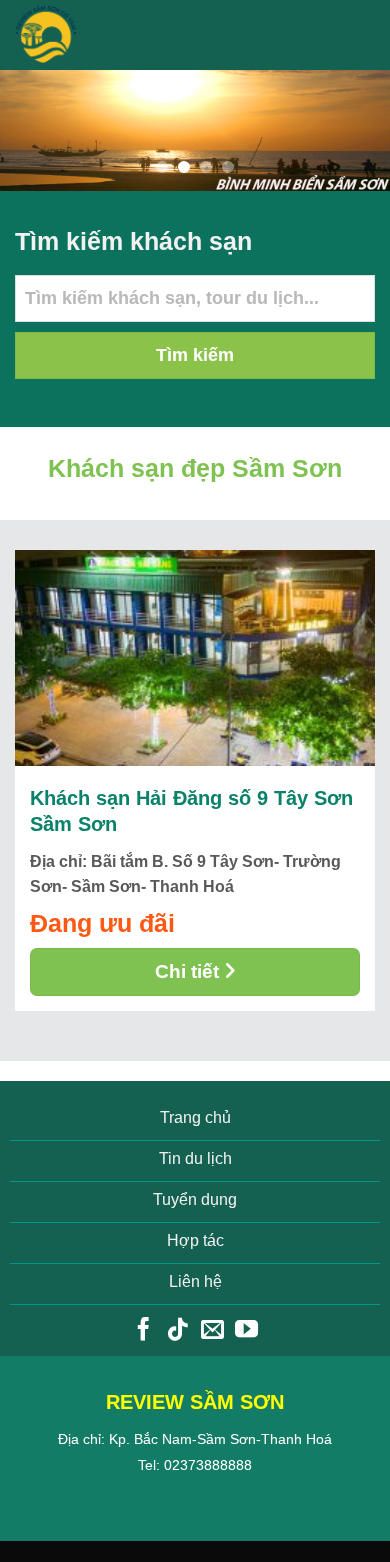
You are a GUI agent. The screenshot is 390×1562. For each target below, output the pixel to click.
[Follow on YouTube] (246, 1331)
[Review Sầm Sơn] (94, 35)
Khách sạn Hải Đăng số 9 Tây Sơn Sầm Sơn (191, 811)
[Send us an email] (212, 1331)
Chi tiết (187, 971)
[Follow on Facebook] (143, 1331)
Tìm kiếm (195, 355)
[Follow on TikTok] (177, 1331)
